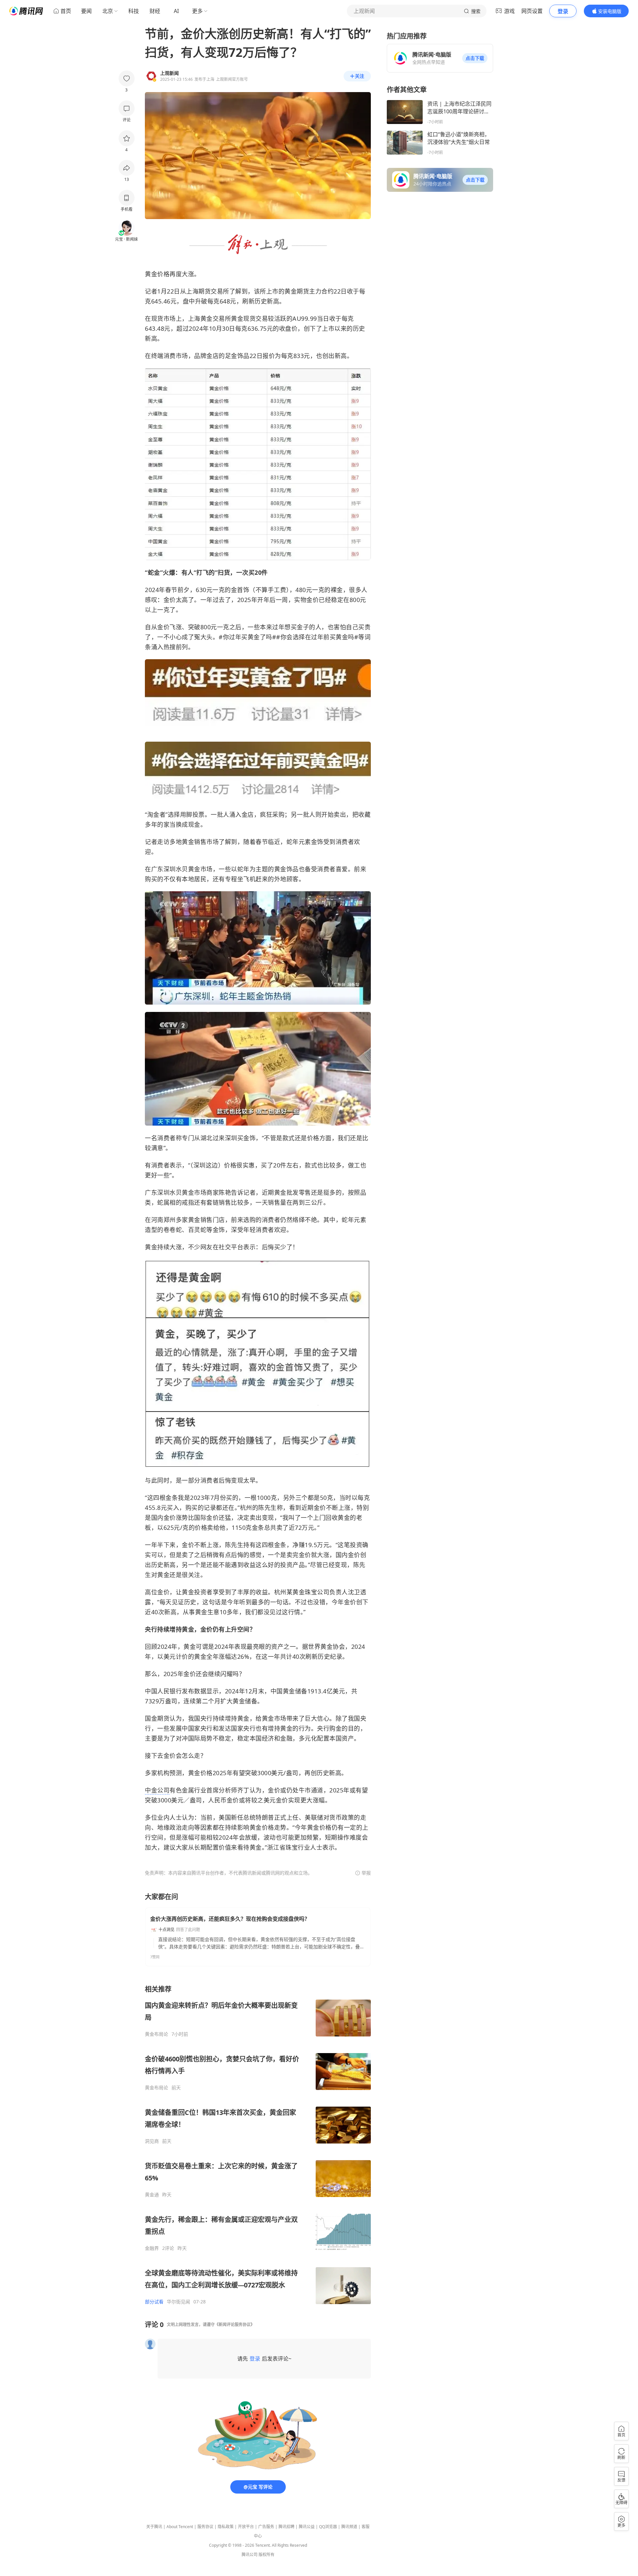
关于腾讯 (154, 2527)
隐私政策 (226, 2527)
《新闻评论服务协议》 (235, 2325)
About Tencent (180, 2527)
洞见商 (152, 2141)
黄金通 (152, 2195)
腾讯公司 (250, 2555)
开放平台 (246, 2527)
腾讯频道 (349, 2527)
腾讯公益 (307, 2527)
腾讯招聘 (286, 2527)
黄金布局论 (157, 2034)
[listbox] (258, 2145)
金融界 (152, 2248)
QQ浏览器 (328, 2527)
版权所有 (266, 2555)
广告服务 (266, 2527)
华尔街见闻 (178, 2302)
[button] (475, 58)
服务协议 (205, 2527)
